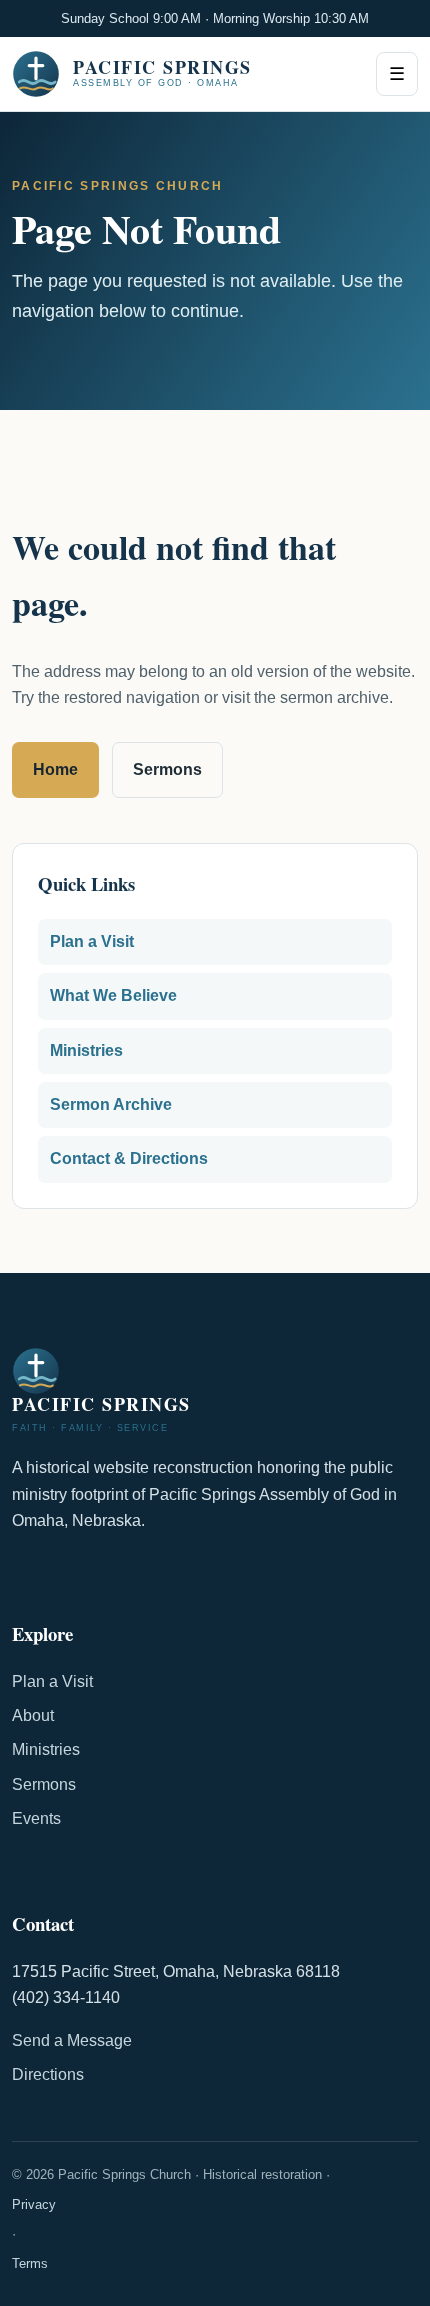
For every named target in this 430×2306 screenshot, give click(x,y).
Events (36, 1818)
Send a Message (72, 2040)
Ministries (86, 1050)
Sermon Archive (111, 1104)
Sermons (167, 769)
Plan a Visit (92, 941)
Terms (30, 2263)
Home (55, 769)
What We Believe (113, 995)
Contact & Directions (129, 1158)
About (33, 1715)
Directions (48, 2074)
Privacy (34, 2204)
